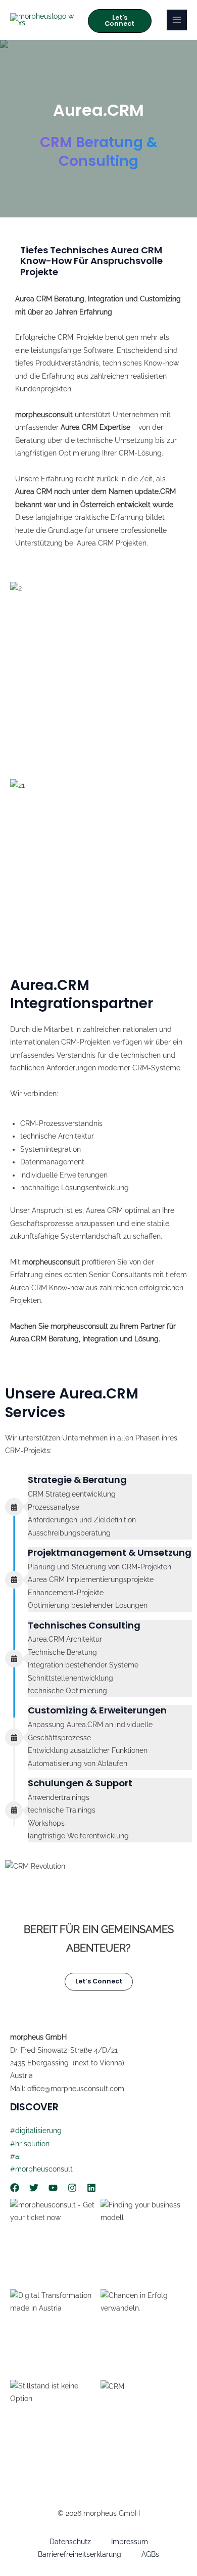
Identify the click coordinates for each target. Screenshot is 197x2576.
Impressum (130, 2542)
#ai (15, 2156)
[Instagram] (72, 2188)
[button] (119, 21)
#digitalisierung (36, 2131)
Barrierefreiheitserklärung (80, 2554)
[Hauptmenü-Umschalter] (177, 20)
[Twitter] (34, 2188)
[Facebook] (15, 2188)
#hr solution (30, 2144)
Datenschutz (70, 2542)
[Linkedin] (91, 2188)
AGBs (150, 2554)
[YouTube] (53, 2188)
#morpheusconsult (41, 2169)
